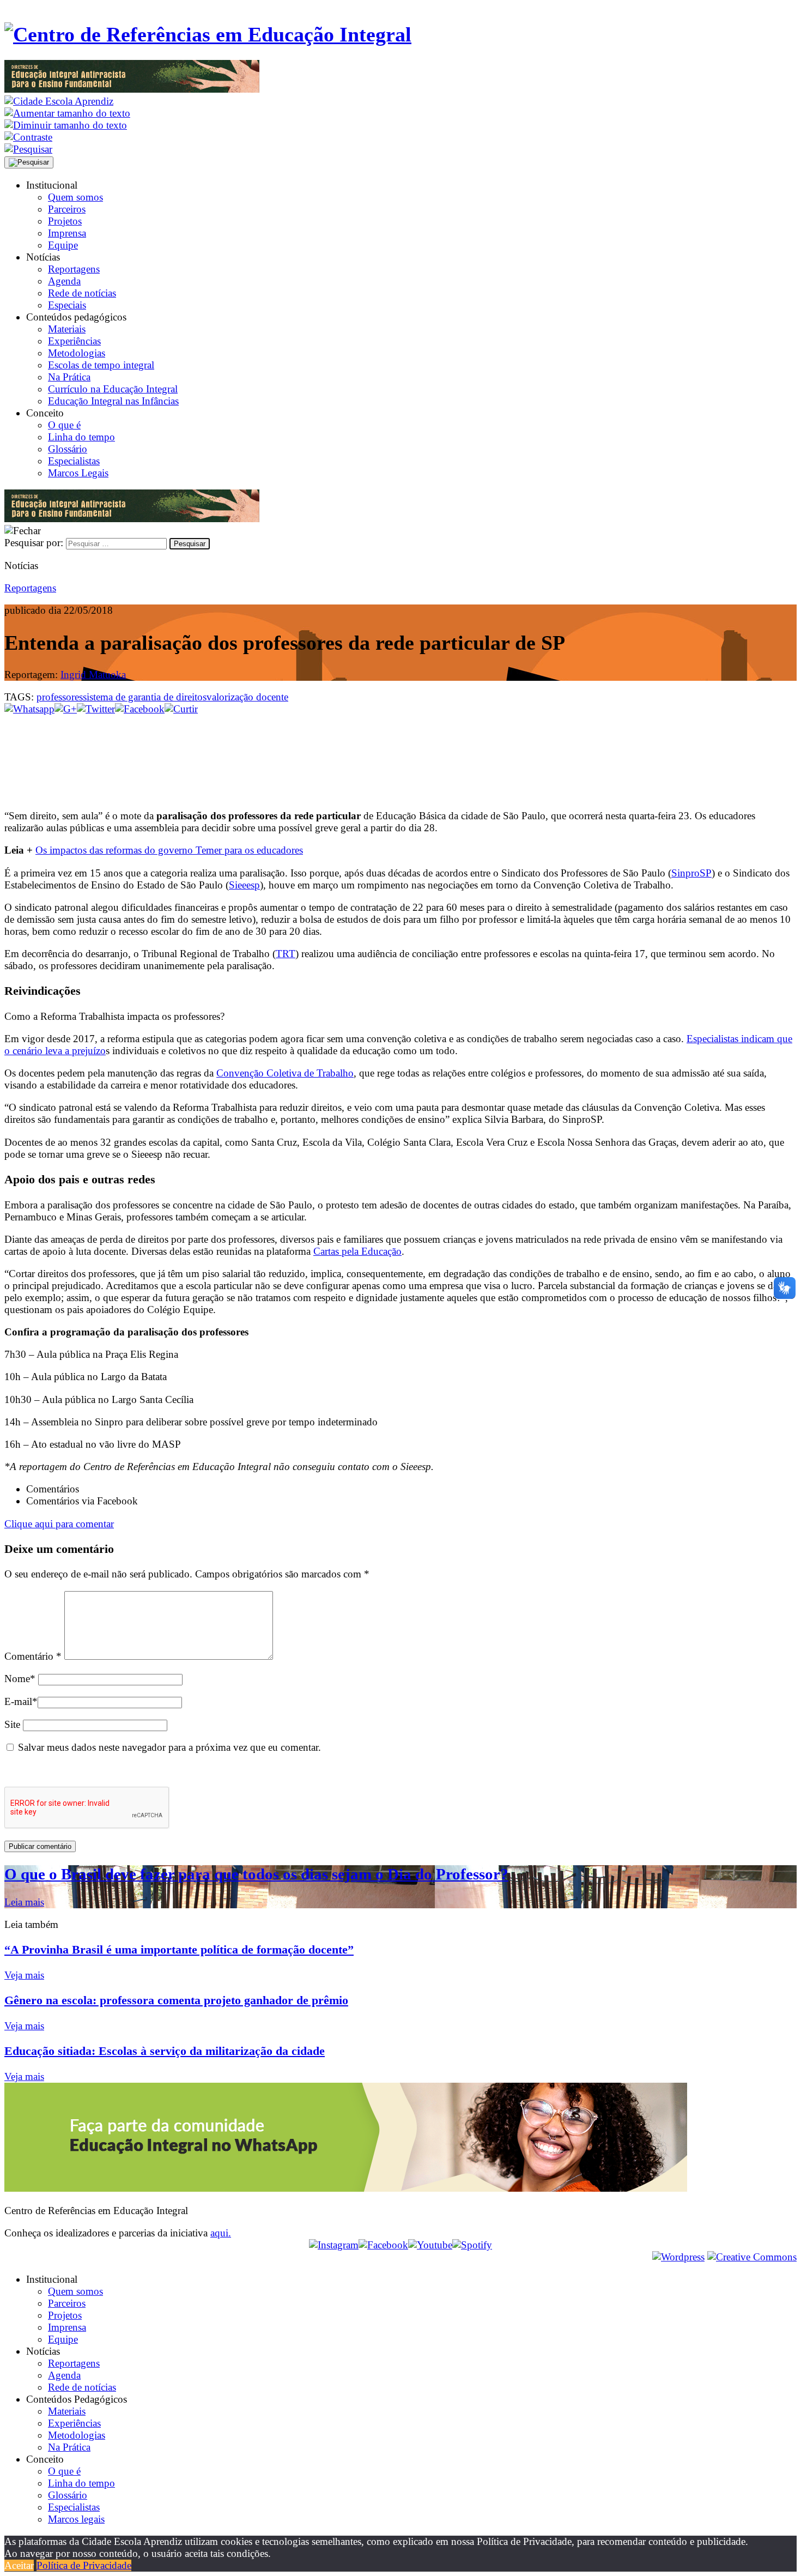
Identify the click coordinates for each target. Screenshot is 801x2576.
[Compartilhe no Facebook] (140, 709)
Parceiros (67, 209)
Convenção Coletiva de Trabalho (285, 1073)
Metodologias (77, 353)
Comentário (33, 1656)
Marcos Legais (78, 473)
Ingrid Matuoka (93, 675)
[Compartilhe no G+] (66, 709)
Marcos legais (76, 2519)
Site (12, 1724)
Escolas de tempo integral (101, 365)
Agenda (64, 281)
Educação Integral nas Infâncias (113, 401)
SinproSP (691, 873)
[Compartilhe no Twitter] (96, 709)
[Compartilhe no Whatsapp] (29, 709)
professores (60, 697)
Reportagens (74, 269)
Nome (20, 1679)
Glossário (68, 449)
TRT (286, 954)
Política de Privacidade (84, 2565)
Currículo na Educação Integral (113, 389)
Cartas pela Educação (357, 1251)
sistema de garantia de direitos (145, 697)
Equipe (63, 245)
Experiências (74, 341)
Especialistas (74, 461)
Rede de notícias (82, 293)
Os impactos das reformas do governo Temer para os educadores (169, 850)
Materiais (67, 329)
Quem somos (75, 197)
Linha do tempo (81, 437)
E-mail (21, 1701)
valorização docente (247, 697)
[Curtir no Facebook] (400, 751)
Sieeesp (244, 885)
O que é (64, 425)
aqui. (221, 2233)
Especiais (67, 305)
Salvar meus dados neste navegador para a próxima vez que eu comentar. (169, 1747)
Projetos (65, 221)
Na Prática (69, 377)
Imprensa (67, 233)
